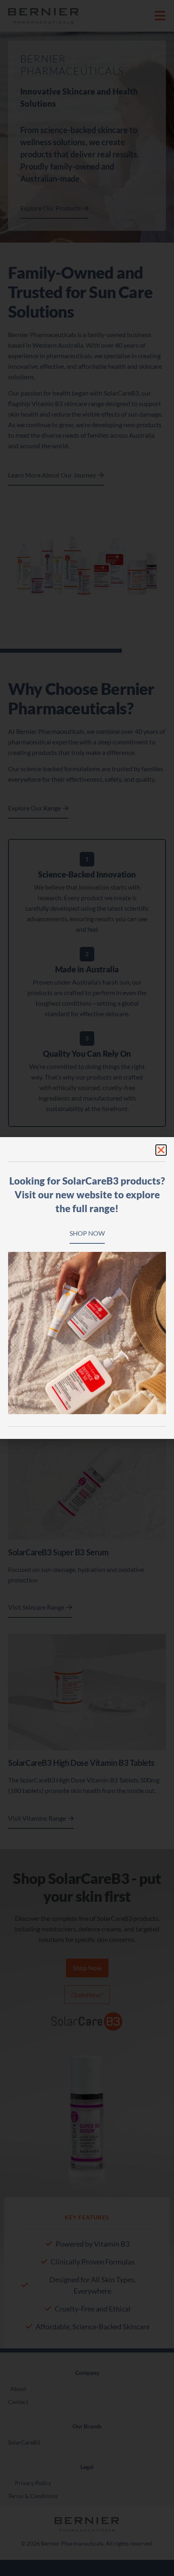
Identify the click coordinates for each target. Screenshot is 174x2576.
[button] (161, 1150)
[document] (87, 1288)
